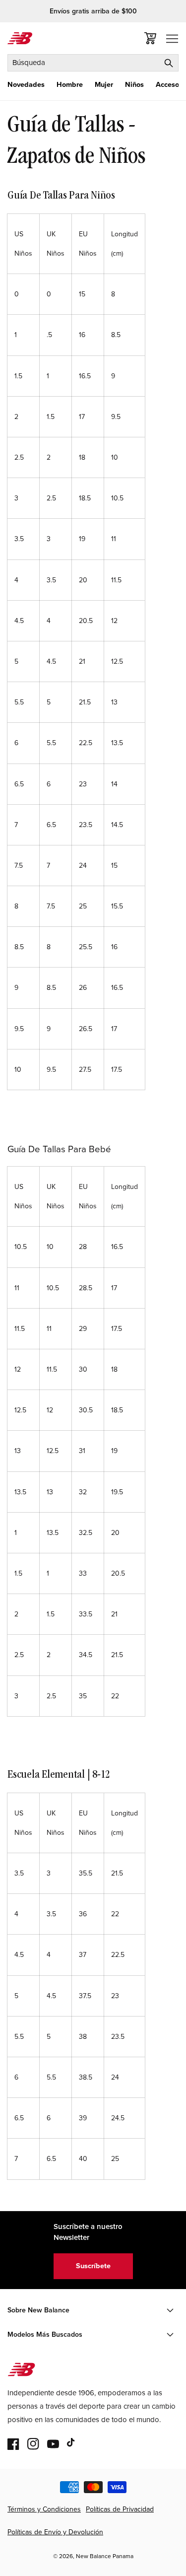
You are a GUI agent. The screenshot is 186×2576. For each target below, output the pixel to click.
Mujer (104, 85)
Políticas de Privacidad (120, 2509)
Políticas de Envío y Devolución (55, 2532)
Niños (134, 85)
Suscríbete (93, 2266)
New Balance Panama (105, 2556)
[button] (26, 85)
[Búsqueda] (169, 63)
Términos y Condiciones (44, 2509)
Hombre (70, 85)
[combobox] (93, 63)
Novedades (26, 85)
